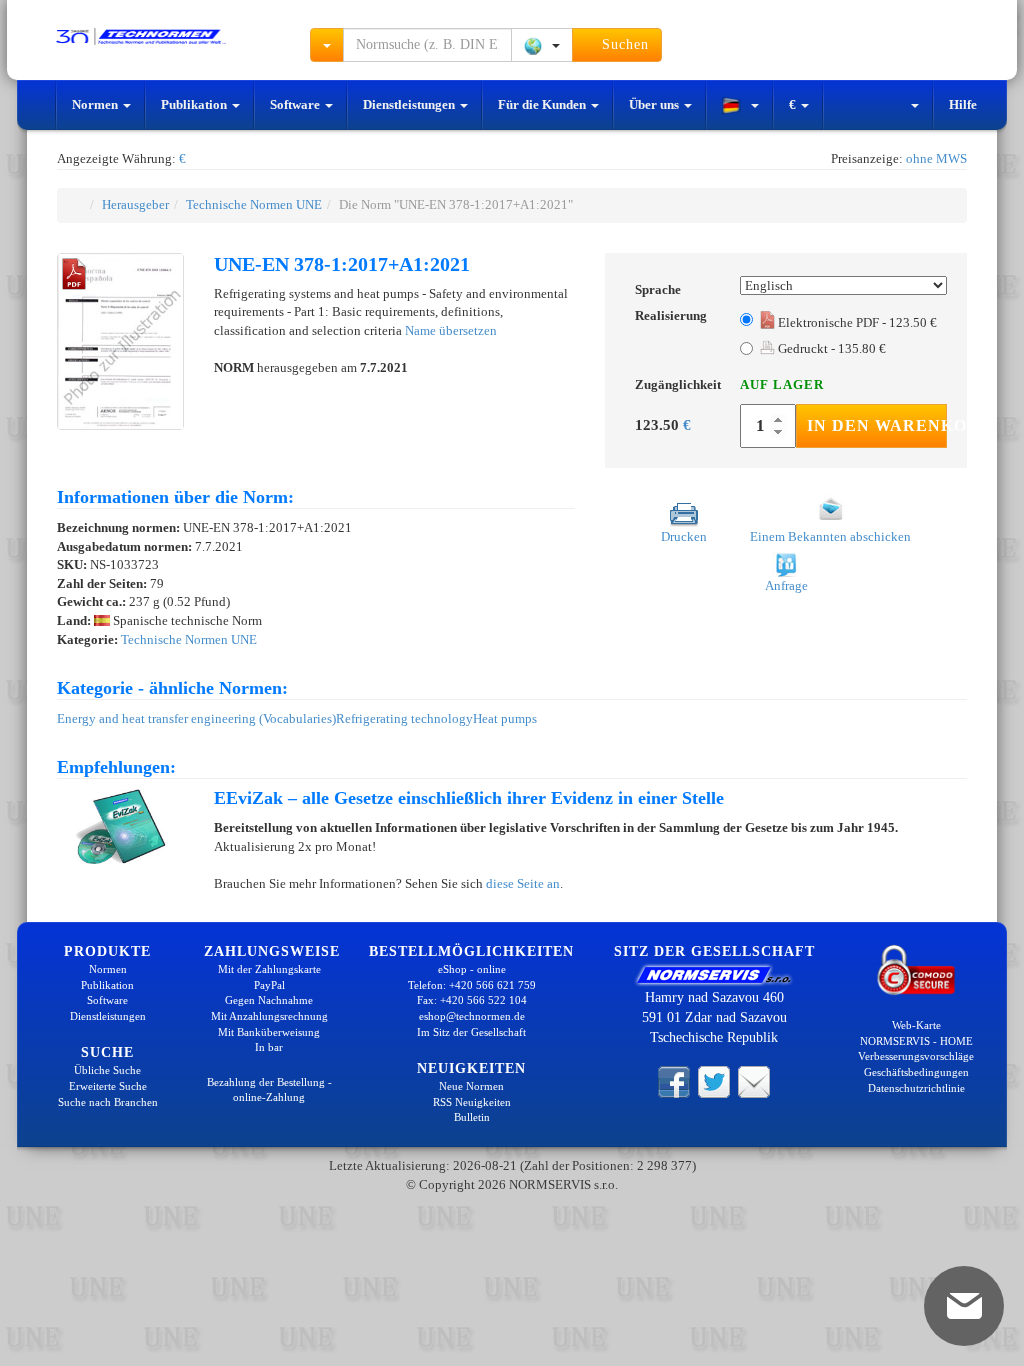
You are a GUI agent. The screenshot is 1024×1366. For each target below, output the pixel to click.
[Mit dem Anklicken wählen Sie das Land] (542, 45)
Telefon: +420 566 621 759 (472, 985)
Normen (96, 104)
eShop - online (472, 969)
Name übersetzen (451, 330)
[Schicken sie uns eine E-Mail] (754, 1081)
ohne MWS (936, 158)
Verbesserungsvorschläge (916, 1056)
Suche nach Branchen (108, 1102)
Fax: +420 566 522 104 (472, 1000)
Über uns (655, 104)
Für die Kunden (543, 104)
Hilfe (963, 104)
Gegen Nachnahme (269, 1000)
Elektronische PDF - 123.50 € (856, 322)
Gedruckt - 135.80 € (830, 348)
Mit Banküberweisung (269, 1032)
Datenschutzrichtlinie (916, 1088)
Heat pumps (505, 718)
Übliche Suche (107, 1070)
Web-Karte (916, 1025)
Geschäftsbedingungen (916, 1072)
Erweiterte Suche (108, 1086)
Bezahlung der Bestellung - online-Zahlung (269, 1090)
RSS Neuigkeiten (472, 1102)
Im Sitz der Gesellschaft (471, 1032)
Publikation (195, 104)
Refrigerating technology (404, 718)
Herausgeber (135, 204)
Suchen (623, 44)
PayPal (269, 985)
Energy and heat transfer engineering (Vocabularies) (196, 718)
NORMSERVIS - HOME (916, 1041)
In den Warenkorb (877, 425)
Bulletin (472, 1117)
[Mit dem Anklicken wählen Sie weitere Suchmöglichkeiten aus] (327, 45)
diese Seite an (523, 883)
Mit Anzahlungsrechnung (269, 1016)
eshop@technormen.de (472, 1016)
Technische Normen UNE (254, 204)
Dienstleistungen (410, 104)
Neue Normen (471, 1086)
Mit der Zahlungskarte (269, 969)
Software (296, 104)
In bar (269, 1047)
